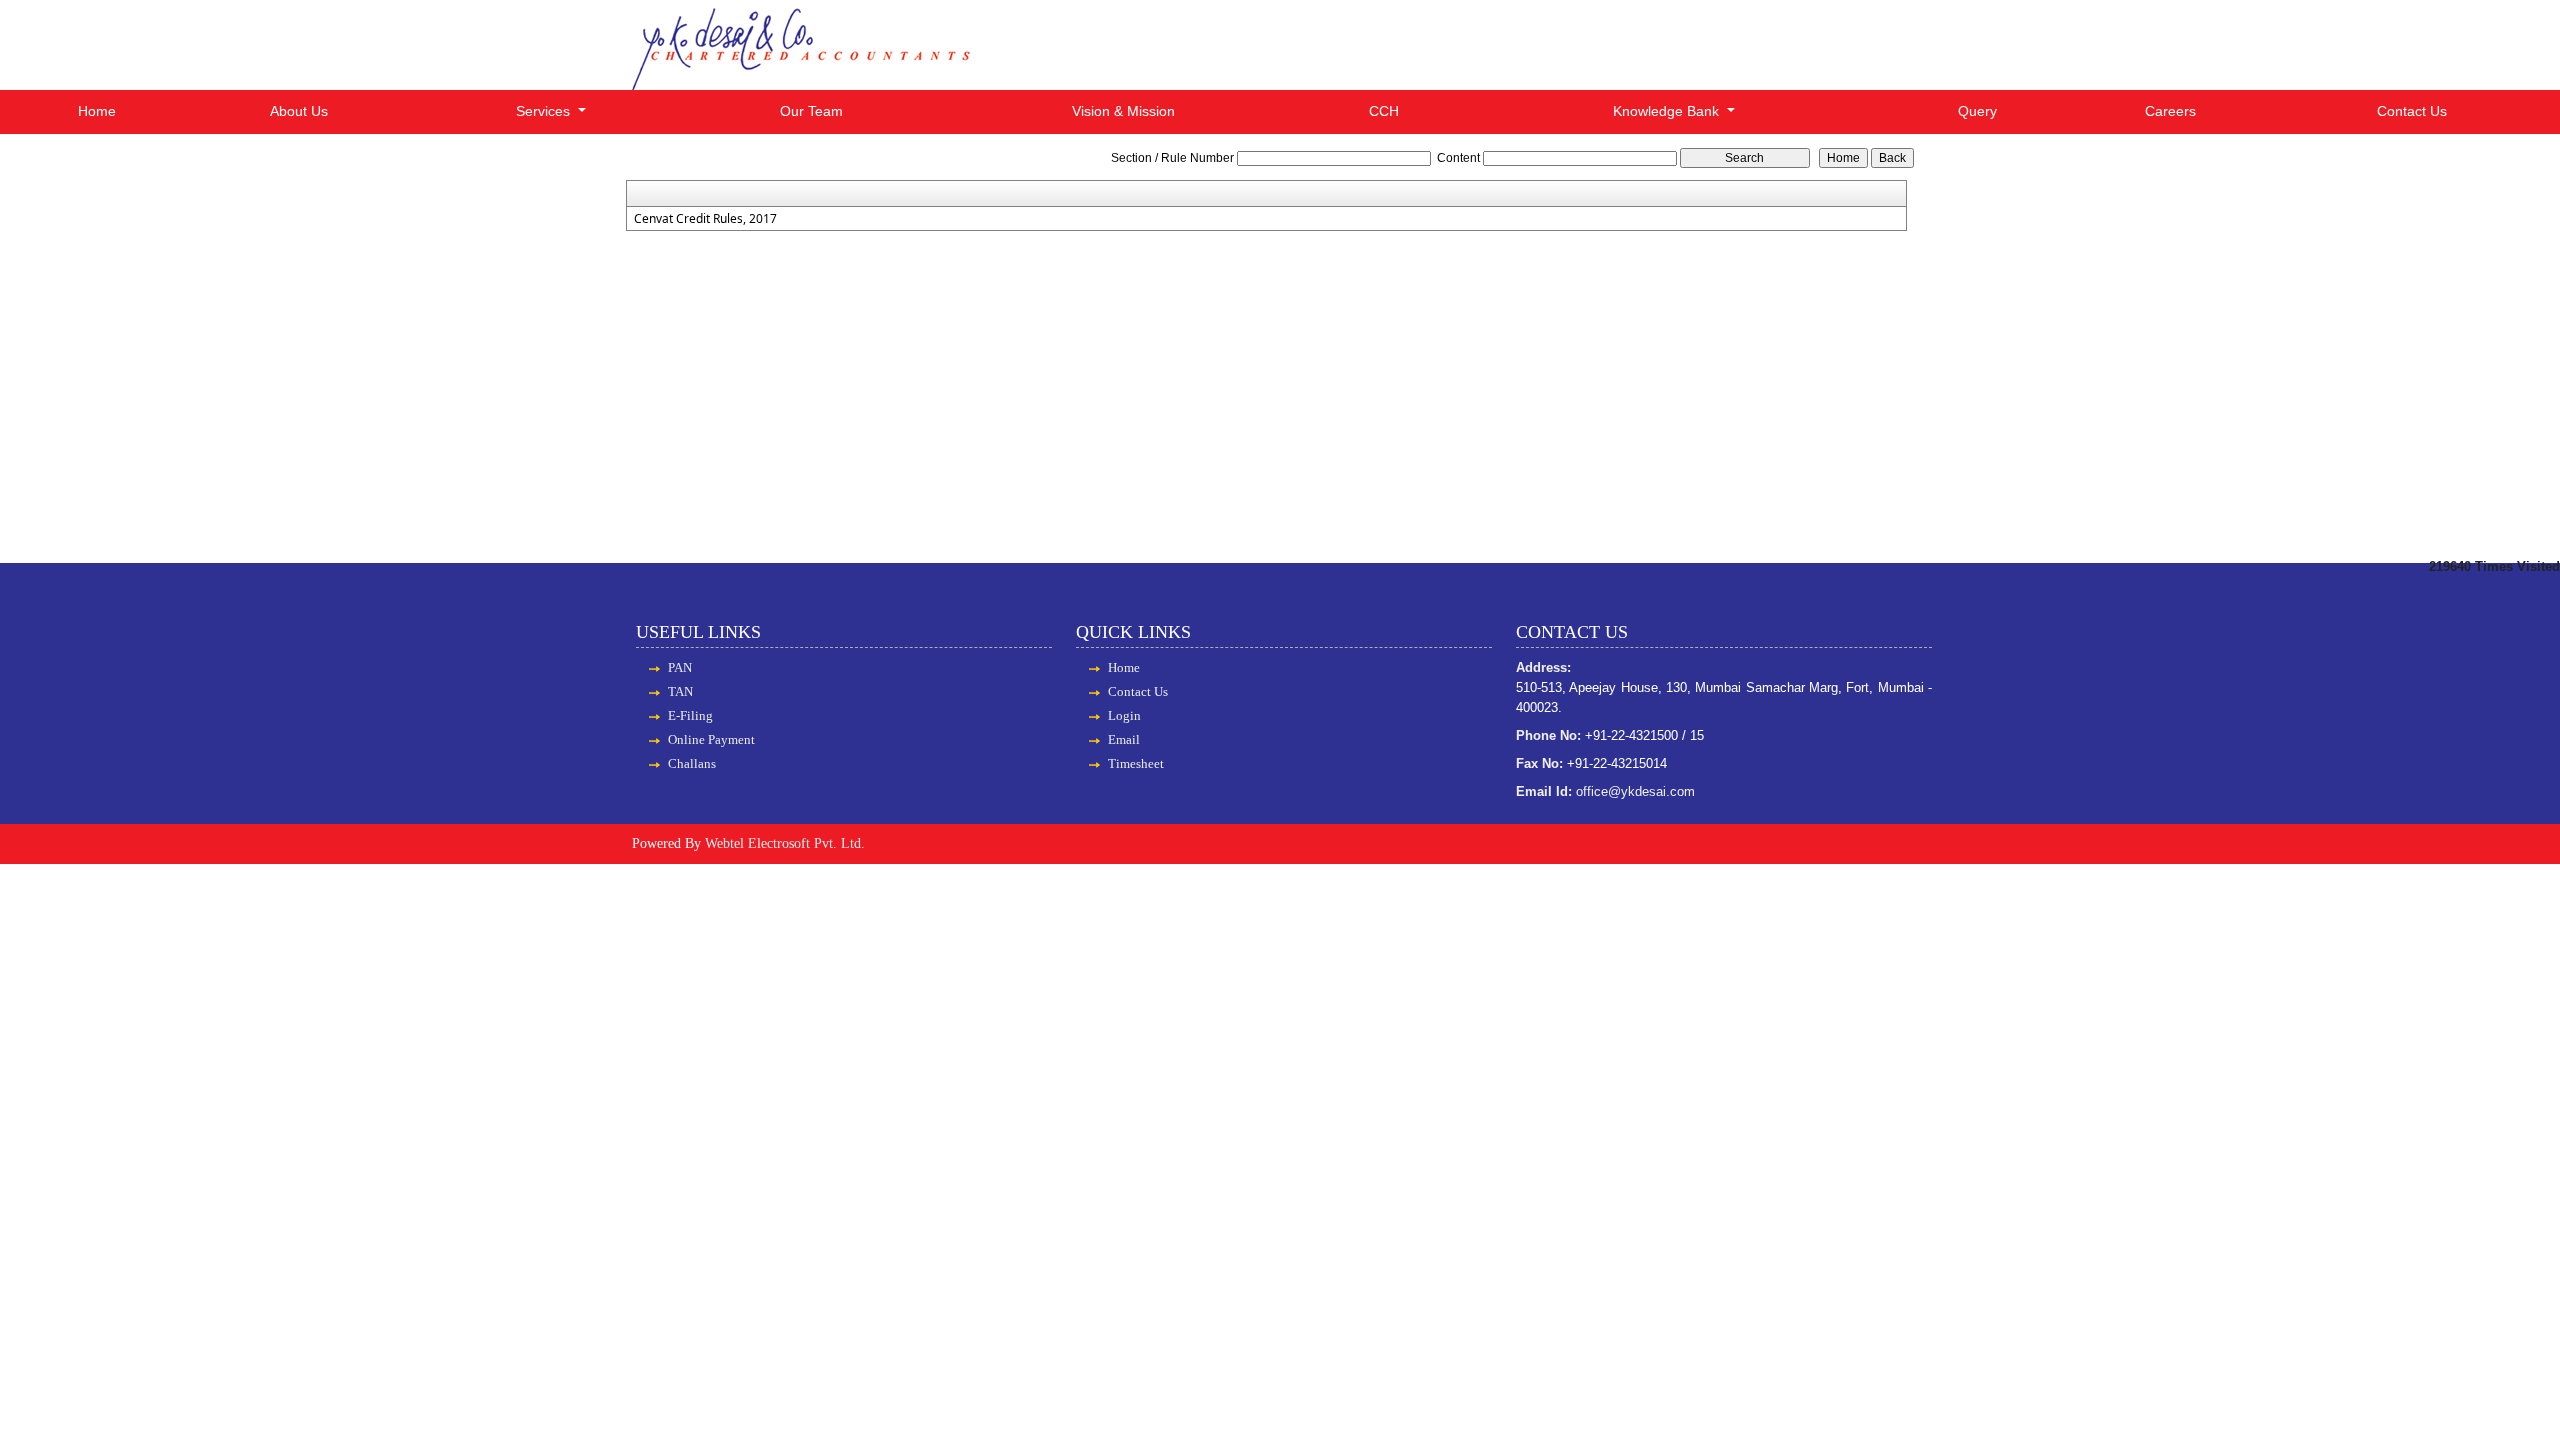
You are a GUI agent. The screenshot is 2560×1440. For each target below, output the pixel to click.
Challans (692, 763)
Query (1977, 111)
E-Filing (690, 715)
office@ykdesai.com (1635, 791)
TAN (680, 691)
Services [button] (545, 111)
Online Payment (711, 739)
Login (1124, 715)
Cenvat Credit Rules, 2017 (705, 219)
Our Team (811, 111)
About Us (299, 111)
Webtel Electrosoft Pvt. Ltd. (785, 843)
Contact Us (2412, 111)
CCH (1384, 111)
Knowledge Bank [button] (1668, 111)
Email (1124, 739)
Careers (2170, 111)
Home (97, 111)
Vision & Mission (1123, 111)
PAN (680, 667)
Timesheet (1136, 763)
